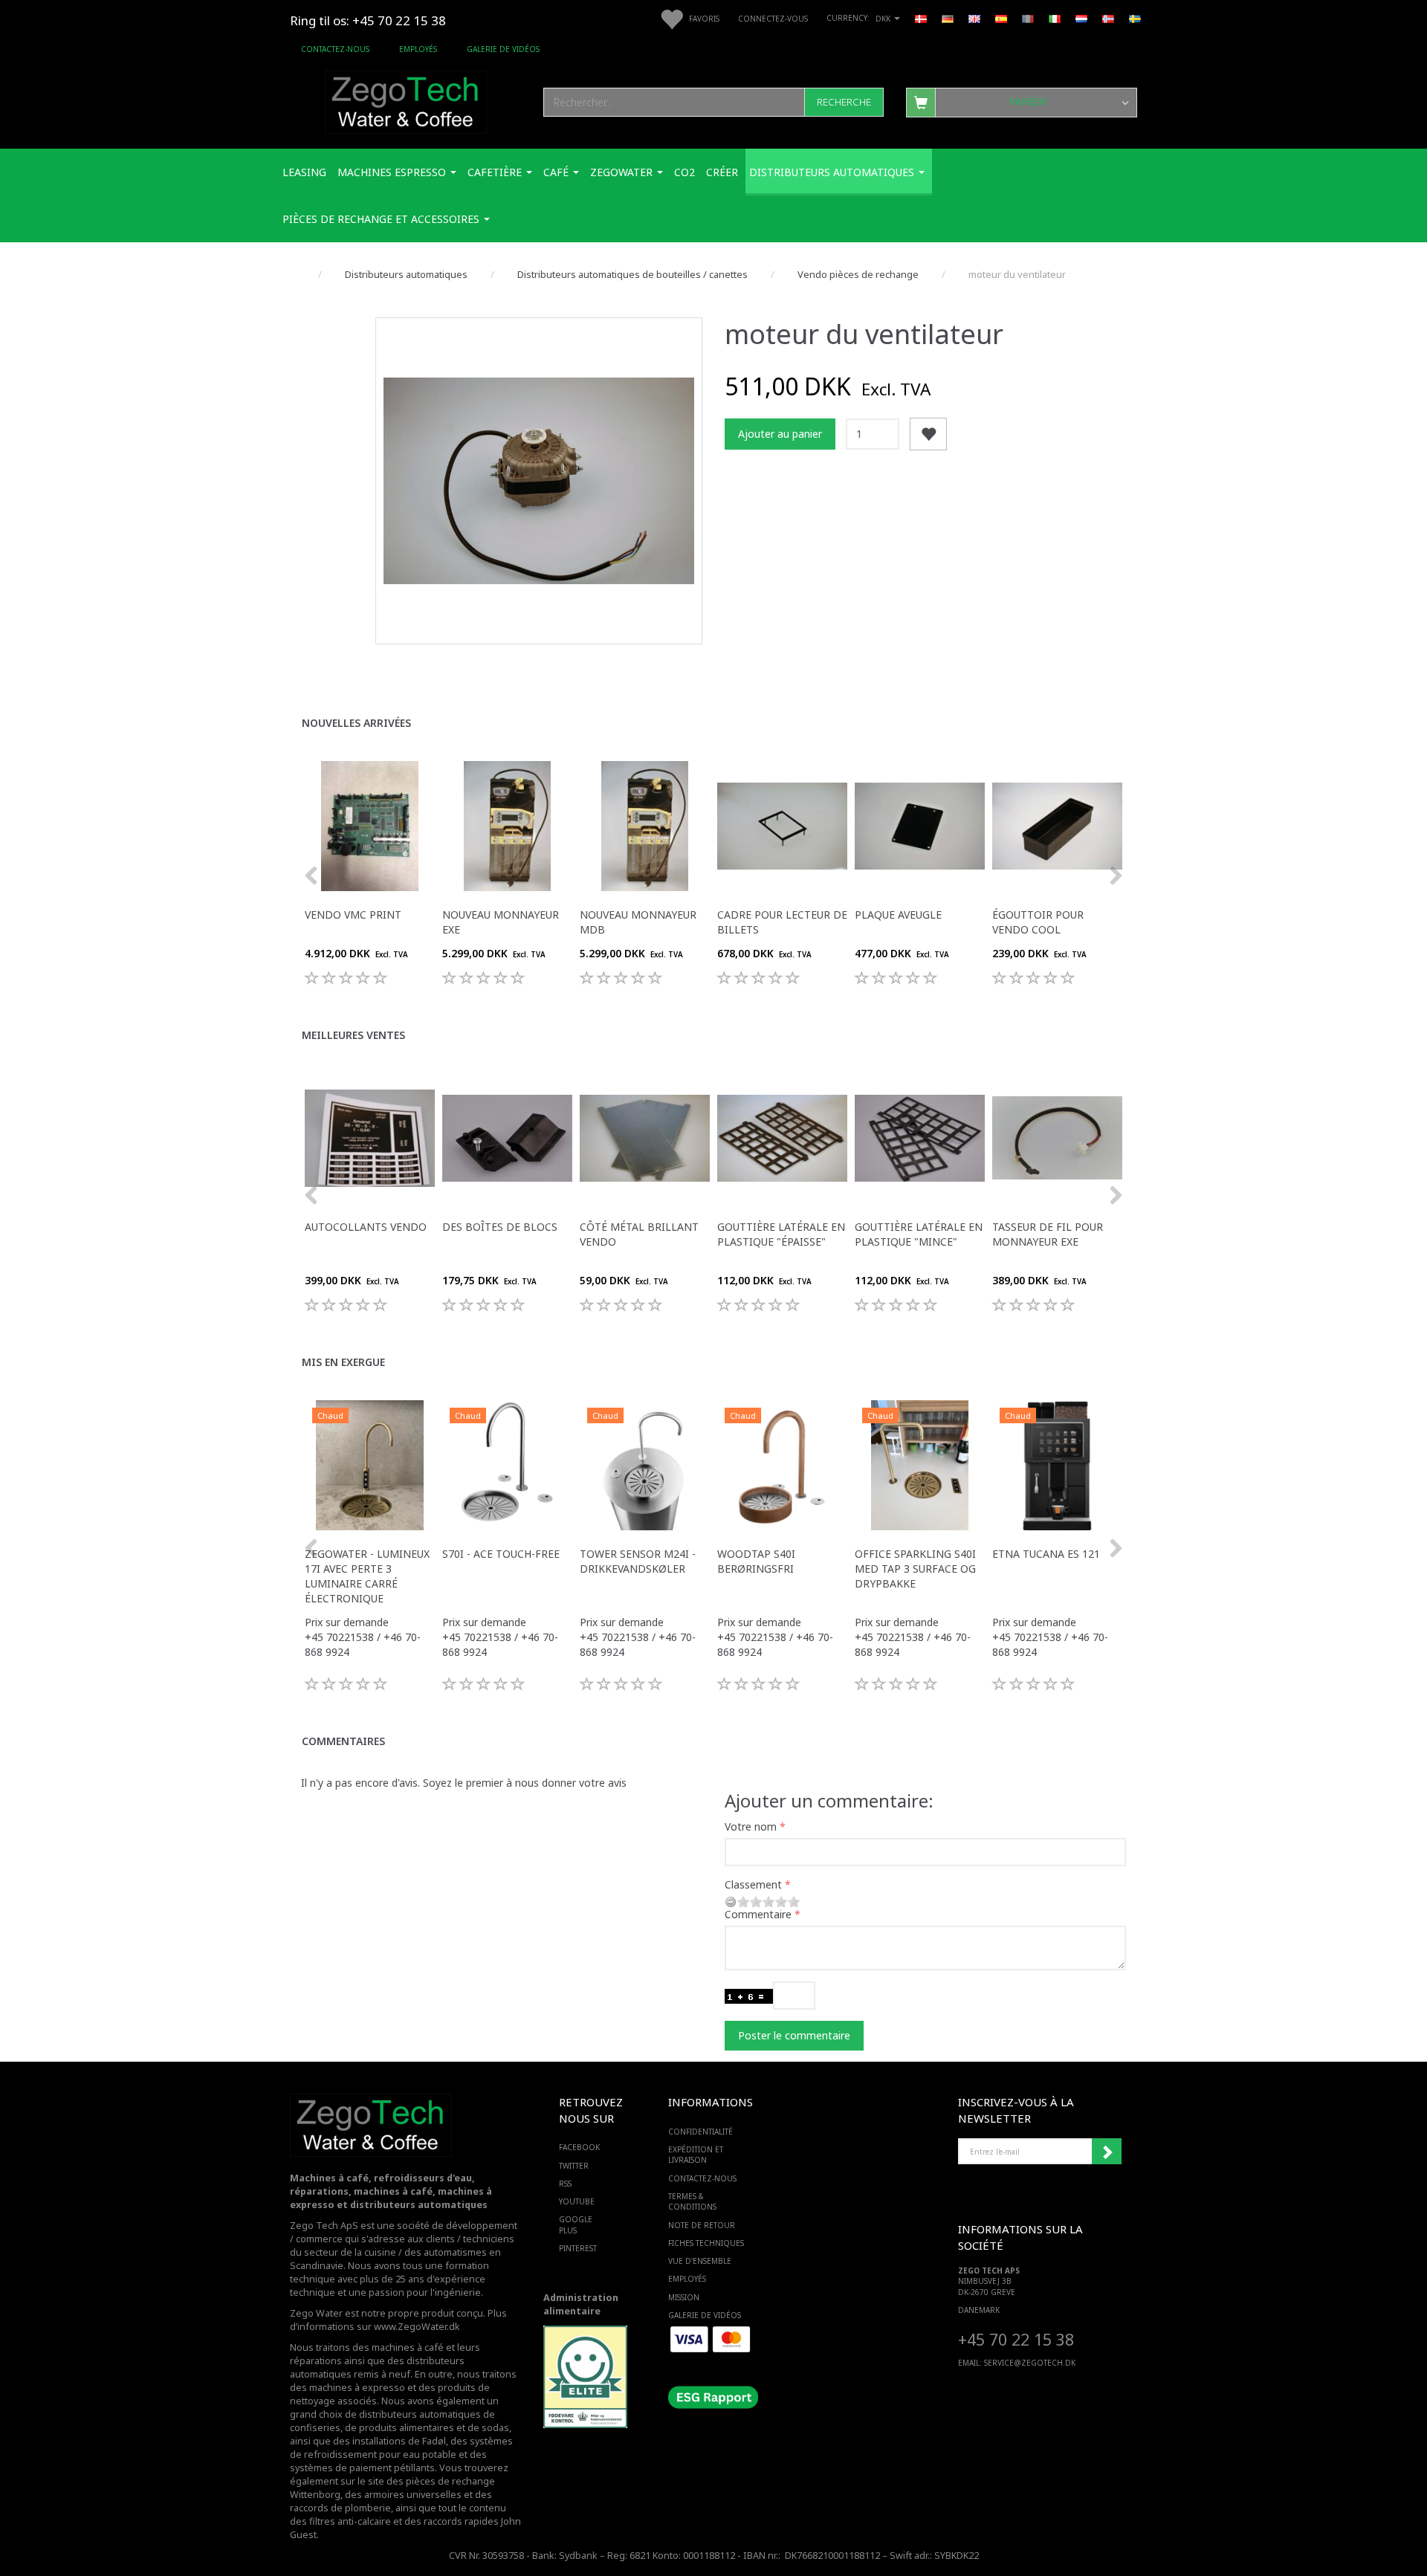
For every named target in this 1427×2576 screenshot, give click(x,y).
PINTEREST (578, 2248)
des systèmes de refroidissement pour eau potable (401, 2448)
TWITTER (574, 2166)
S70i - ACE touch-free (501, 1554)
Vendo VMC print (353, 915)
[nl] (1081, 18)
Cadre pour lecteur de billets (782, 922)
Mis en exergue (343, 1362)
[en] (974, 18)
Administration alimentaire (581, 2304)
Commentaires (343, 1741)
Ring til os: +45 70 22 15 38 (368, 20)
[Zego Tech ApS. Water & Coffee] (406, 100)
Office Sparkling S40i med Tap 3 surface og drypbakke (915, 1569)
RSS (565, 2184)
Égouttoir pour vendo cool (1038, 922)
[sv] (1135, 18)
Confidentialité (700, 2132)
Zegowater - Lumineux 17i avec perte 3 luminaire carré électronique (367, 1576)
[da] (921, 18)
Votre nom (751, 1826)
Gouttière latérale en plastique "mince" (919, 1234)
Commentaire (758, 1914)
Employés (418, 49)
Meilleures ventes (353, 1035)
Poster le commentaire (794, 2035)
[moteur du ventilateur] (539, 481)
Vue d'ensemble (700, 2261)
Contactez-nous (335, 49)
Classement (753, 1884)
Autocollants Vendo (366, 1227)
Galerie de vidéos (503, 49)
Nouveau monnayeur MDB (638, 922)
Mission (684, 2297)
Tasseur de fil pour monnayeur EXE (1048, 1234)
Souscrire (1107, 2152)
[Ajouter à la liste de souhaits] (928, 434)
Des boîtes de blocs (500, 1227)
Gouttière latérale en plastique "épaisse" (781, 1234)
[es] (1001, 18)
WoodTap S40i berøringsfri (756, 1561)
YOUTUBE (577, 2201)
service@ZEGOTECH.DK (1030, 2363)
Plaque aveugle (898, 915)
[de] (948, 18)
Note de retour (702, 2225)
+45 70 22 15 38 (1016, 2339)
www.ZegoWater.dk (417, 2327)
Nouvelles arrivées (356, 723)
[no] (1108, 18)
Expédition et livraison (696, 2155)
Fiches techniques (706, 2243)
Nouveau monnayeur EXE (501, 922)
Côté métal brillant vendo (639, 1234)
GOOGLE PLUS (576, 2224)
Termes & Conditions (692, 2201)
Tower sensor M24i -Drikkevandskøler (638, 1561)
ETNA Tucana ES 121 (1046, 1554)
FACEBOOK (579, 2147)
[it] (1055, 18)
